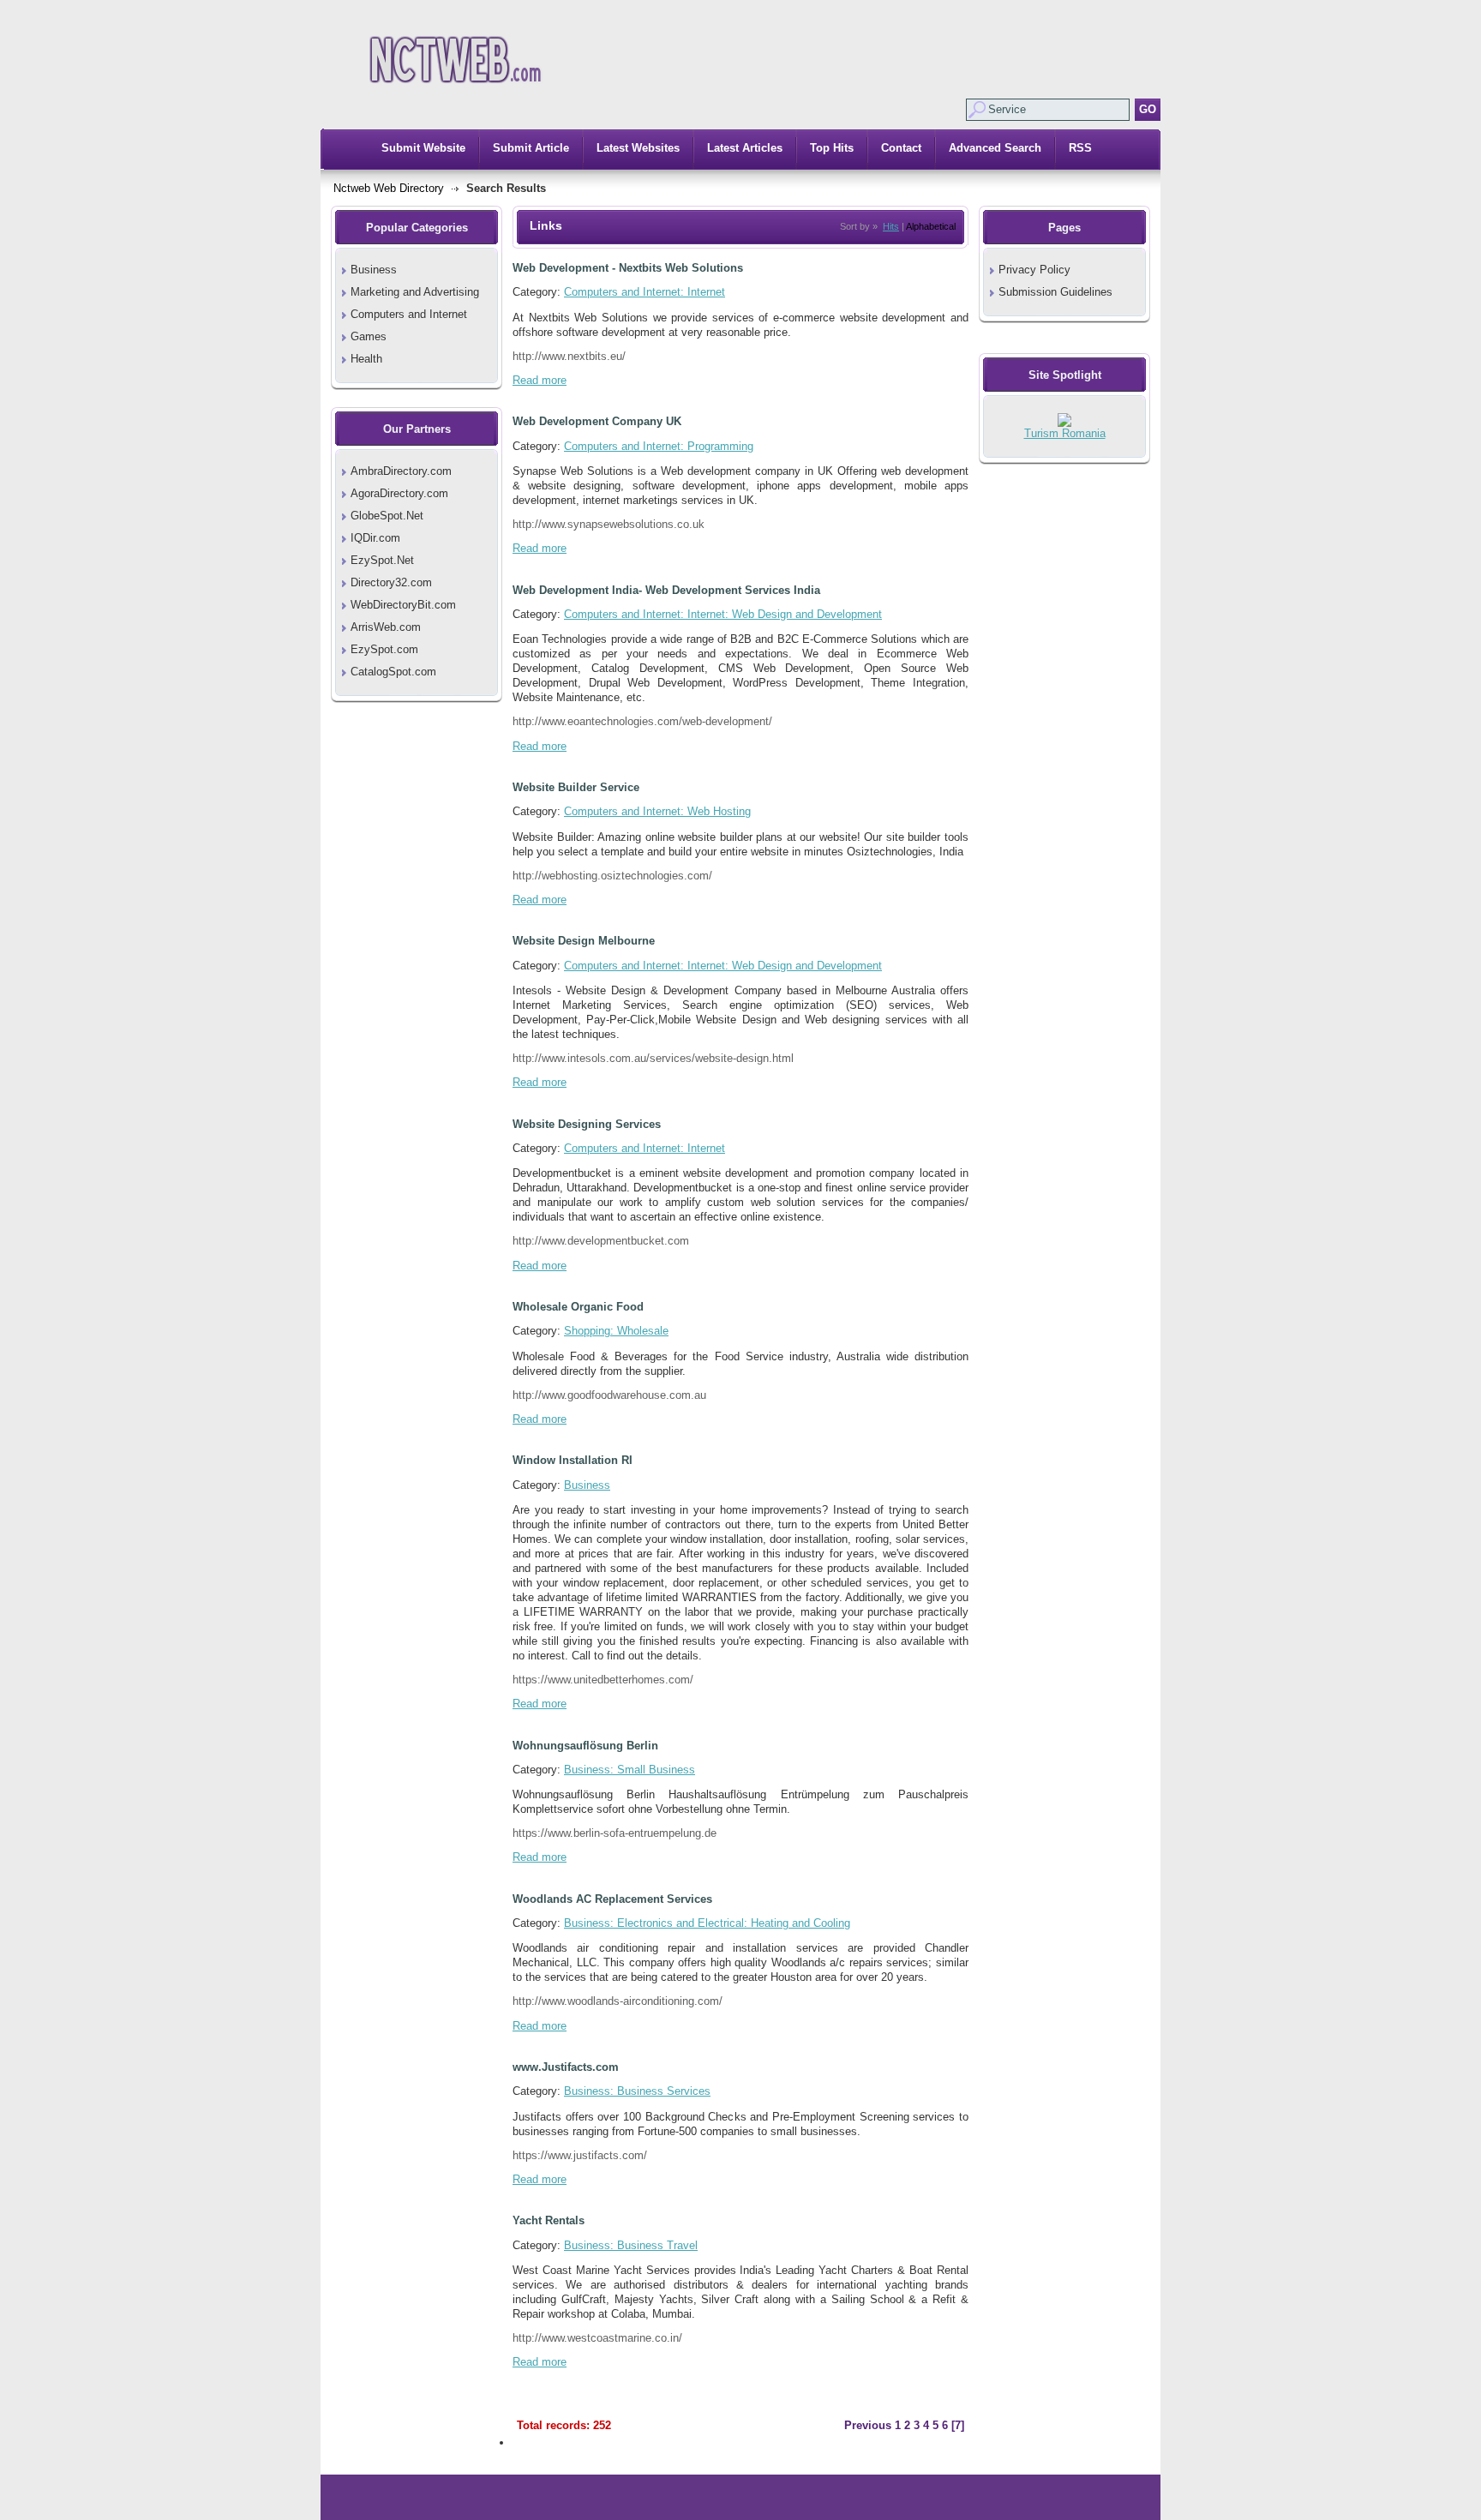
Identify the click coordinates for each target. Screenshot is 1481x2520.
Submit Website (423, 148)
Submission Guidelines (1055, 292)
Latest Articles (745, 148)
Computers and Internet (409, 314)
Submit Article (531, 148)
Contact (901, 148)
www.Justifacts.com (566, 2067)
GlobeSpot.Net (387, 516)
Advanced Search (995, 148)
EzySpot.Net (382, 560)
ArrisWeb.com (386, 627)
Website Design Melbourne (584, 941)
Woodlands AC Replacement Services (612, 1899)
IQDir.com (375, 538)
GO (1148, 109)
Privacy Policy (1034, 270)
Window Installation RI (573, 1460)
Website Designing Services (587, 1124)
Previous (868, 2425)
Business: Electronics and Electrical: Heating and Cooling (707, 1923)
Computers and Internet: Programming (659, 446)
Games (369, 336)
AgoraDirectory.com (399, 493)
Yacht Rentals (549, 2220)
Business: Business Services (637, 2091)
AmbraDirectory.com (401, 471)
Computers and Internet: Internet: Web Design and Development (723, 614)
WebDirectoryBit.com (403, 605)
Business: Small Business (630, 1770)
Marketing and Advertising (415, 292)
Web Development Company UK (597, 421)
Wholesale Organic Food (578, 1307)
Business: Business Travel (631, 2245)
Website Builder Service (576, 787)
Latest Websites (638, 148)
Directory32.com (391, 582)
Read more (540, 380)
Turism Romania (1065, 433)
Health (366, 359)
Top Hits (832, 148)
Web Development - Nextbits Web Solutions (628, 268)
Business (374, 270)
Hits (891, 226)
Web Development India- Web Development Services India (666, 590)
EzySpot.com (384, 649)
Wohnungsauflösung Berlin (585, 1746)
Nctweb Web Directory (389, 188)
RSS (1080, 148)
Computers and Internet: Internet (645, 292)
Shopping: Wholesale (616, 1331)
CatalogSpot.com (393, 672)
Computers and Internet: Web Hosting (657, 811)
